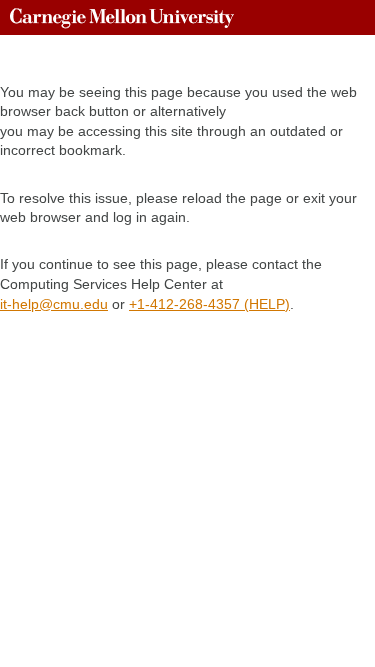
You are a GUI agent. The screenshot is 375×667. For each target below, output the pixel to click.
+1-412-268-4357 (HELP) (209, 304)
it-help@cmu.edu (54, 304)
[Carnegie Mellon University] (122, 17)
